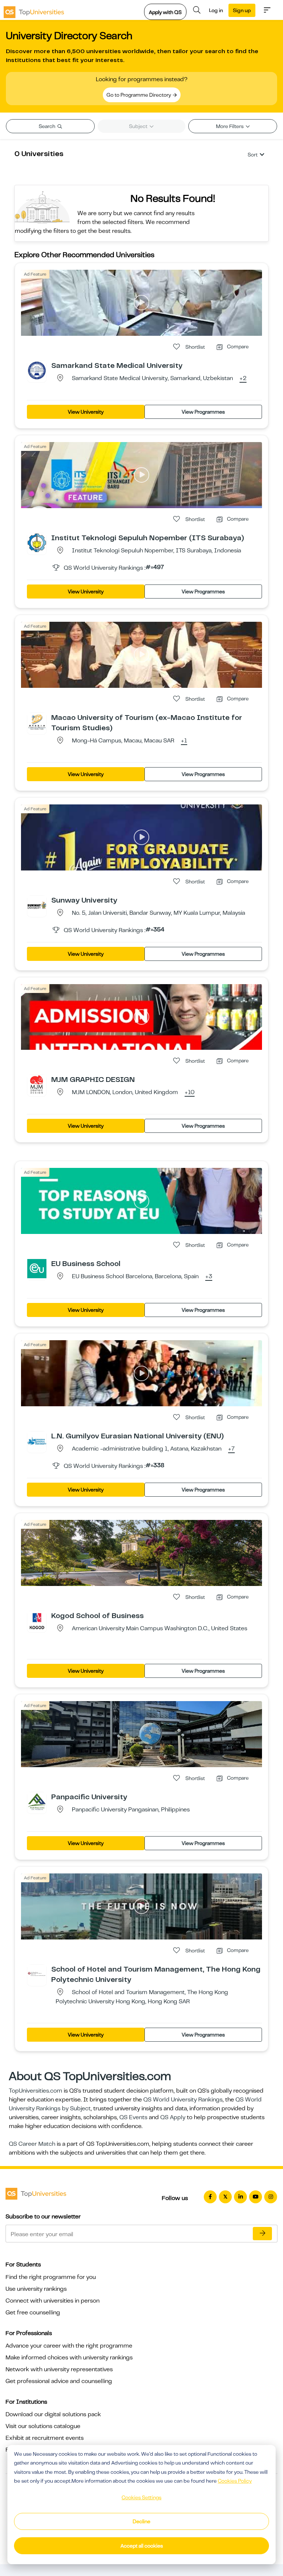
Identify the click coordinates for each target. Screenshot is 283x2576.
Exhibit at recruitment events (45, 2438)
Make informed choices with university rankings (69, 2358)
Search (48, 126)
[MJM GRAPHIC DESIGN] (37, 1084)
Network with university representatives (59, 2369)
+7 (231, 1449)
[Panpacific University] (37, 1801)
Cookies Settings (141, 2497)
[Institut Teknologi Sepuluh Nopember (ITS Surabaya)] (37, 542)
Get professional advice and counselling (59, 2381)
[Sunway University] (37, 905)
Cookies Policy (235, 2481)
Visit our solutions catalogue (43, 2426)
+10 (190, 1093)
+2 (243, 379)
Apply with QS (165, 12)
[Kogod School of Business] (37, 1620)
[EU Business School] (37, 1268)
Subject (139, 126)
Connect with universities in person (53, 2301)
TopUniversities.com (36, 2091)
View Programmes (203, 412)
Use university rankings (36, 2289)
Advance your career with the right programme (69, 2346)
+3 (209, 1277)
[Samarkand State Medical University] (37, 370)
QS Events (133, 2117)
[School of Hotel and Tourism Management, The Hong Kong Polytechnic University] (37, 1974)
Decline (141, 2521)
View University (86, 412)
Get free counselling (33, 2313)
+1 (184, 741)
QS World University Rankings (183, 2100)
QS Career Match (32, 2144)
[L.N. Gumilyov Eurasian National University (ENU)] (37, 1441)
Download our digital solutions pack (53, 2414)
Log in (216, 10)
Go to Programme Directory (139, 95)
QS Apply (173, 2117)
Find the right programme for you (51, 2277)
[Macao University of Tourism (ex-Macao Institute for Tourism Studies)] (37, 722)
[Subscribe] (262, 2234)
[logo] (34, 10)
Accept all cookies (142, 2546)
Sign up (242, 10)
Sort (253, 155)
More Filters (230, 126)
